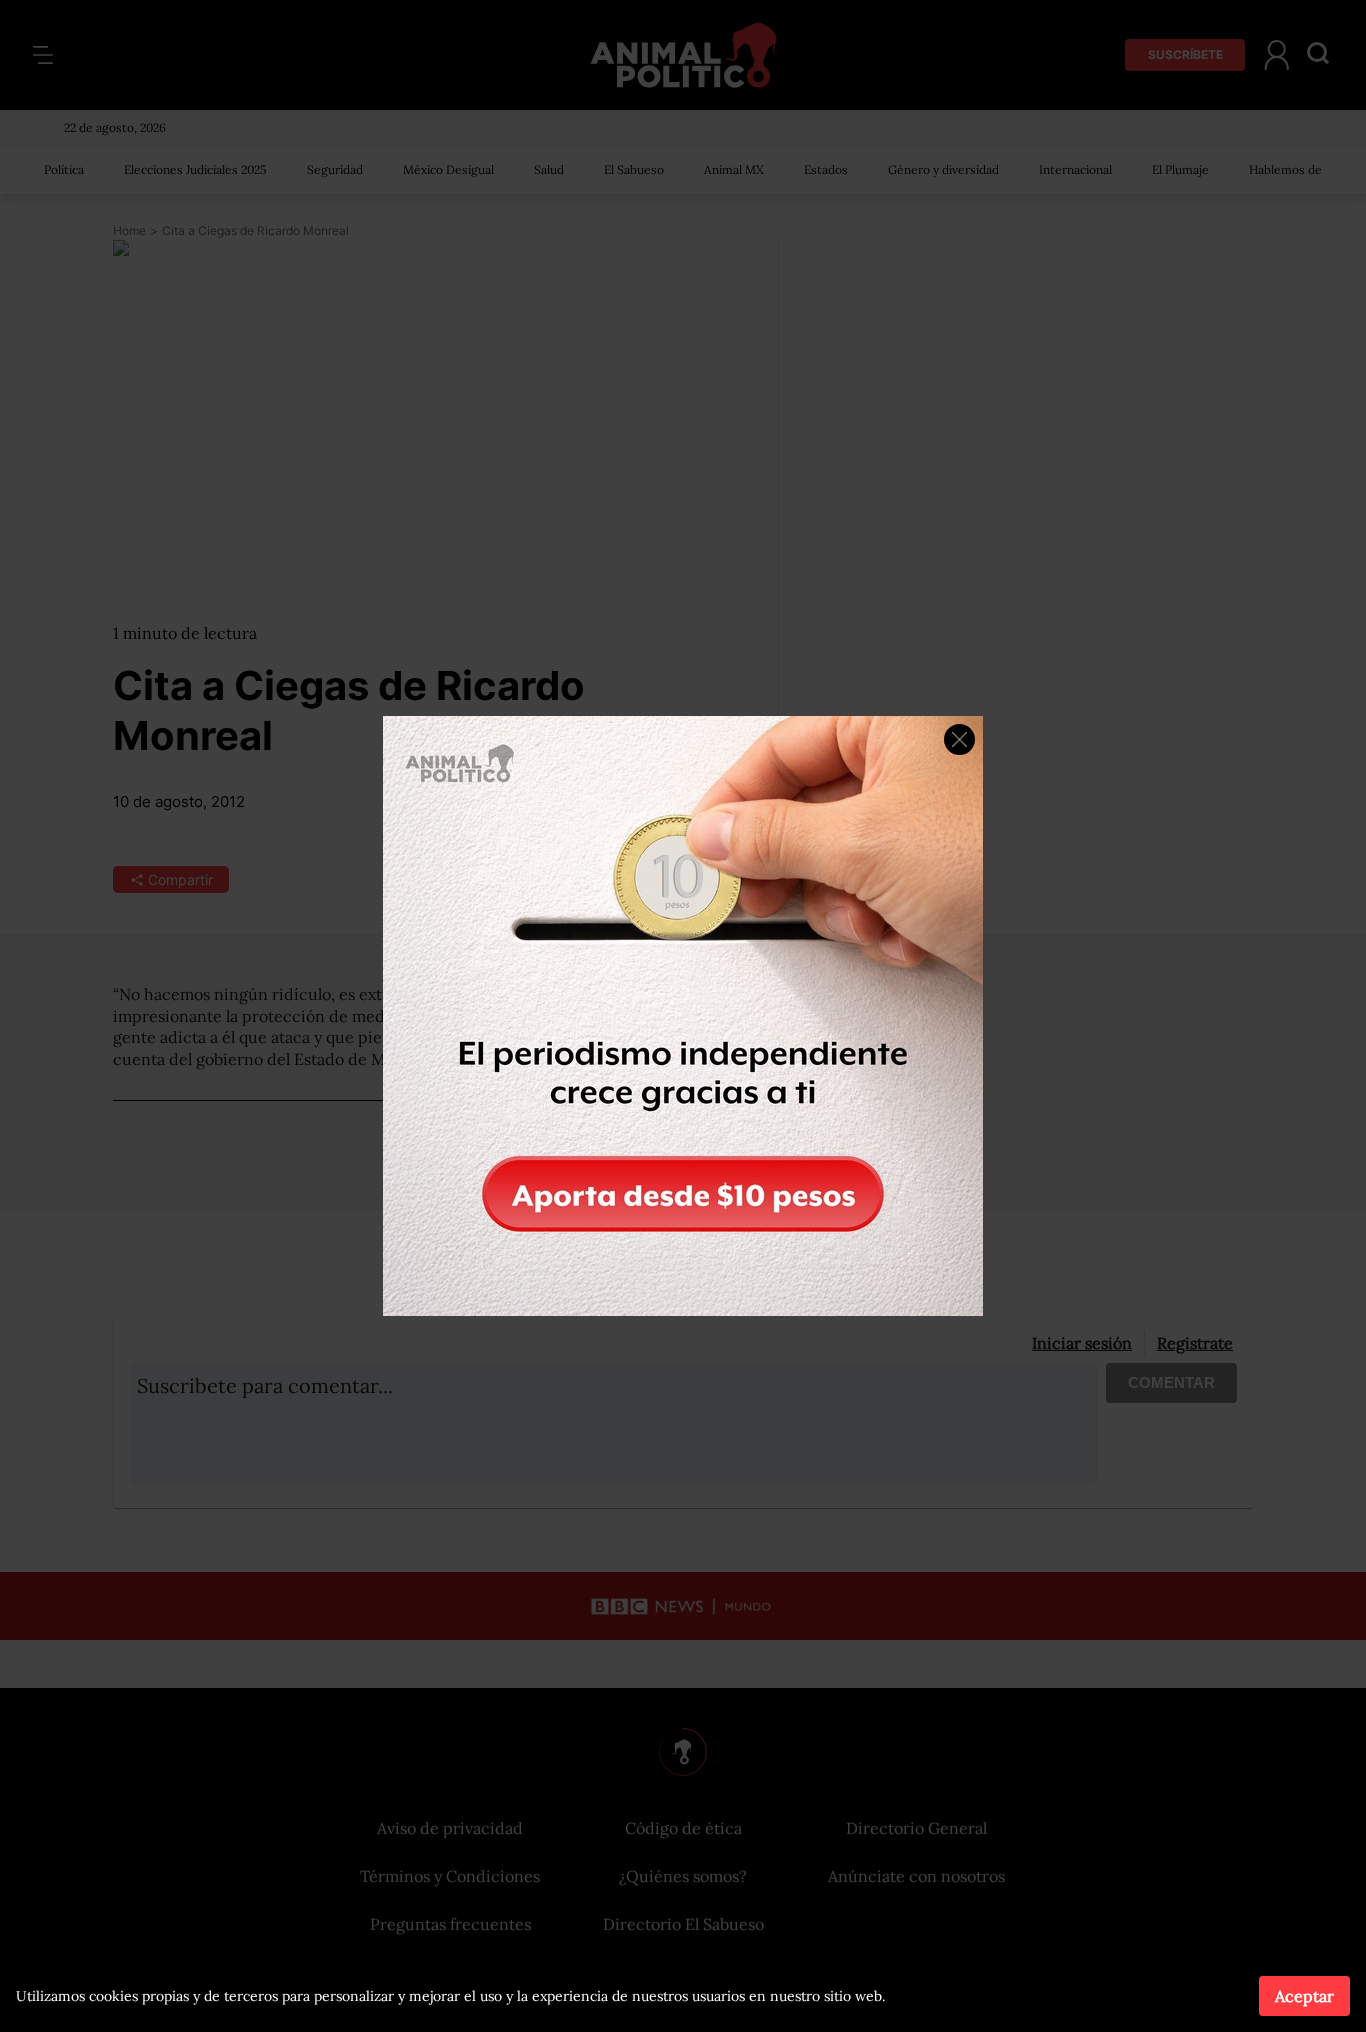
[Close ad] (959, 739)
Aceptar (1304, 1996)
